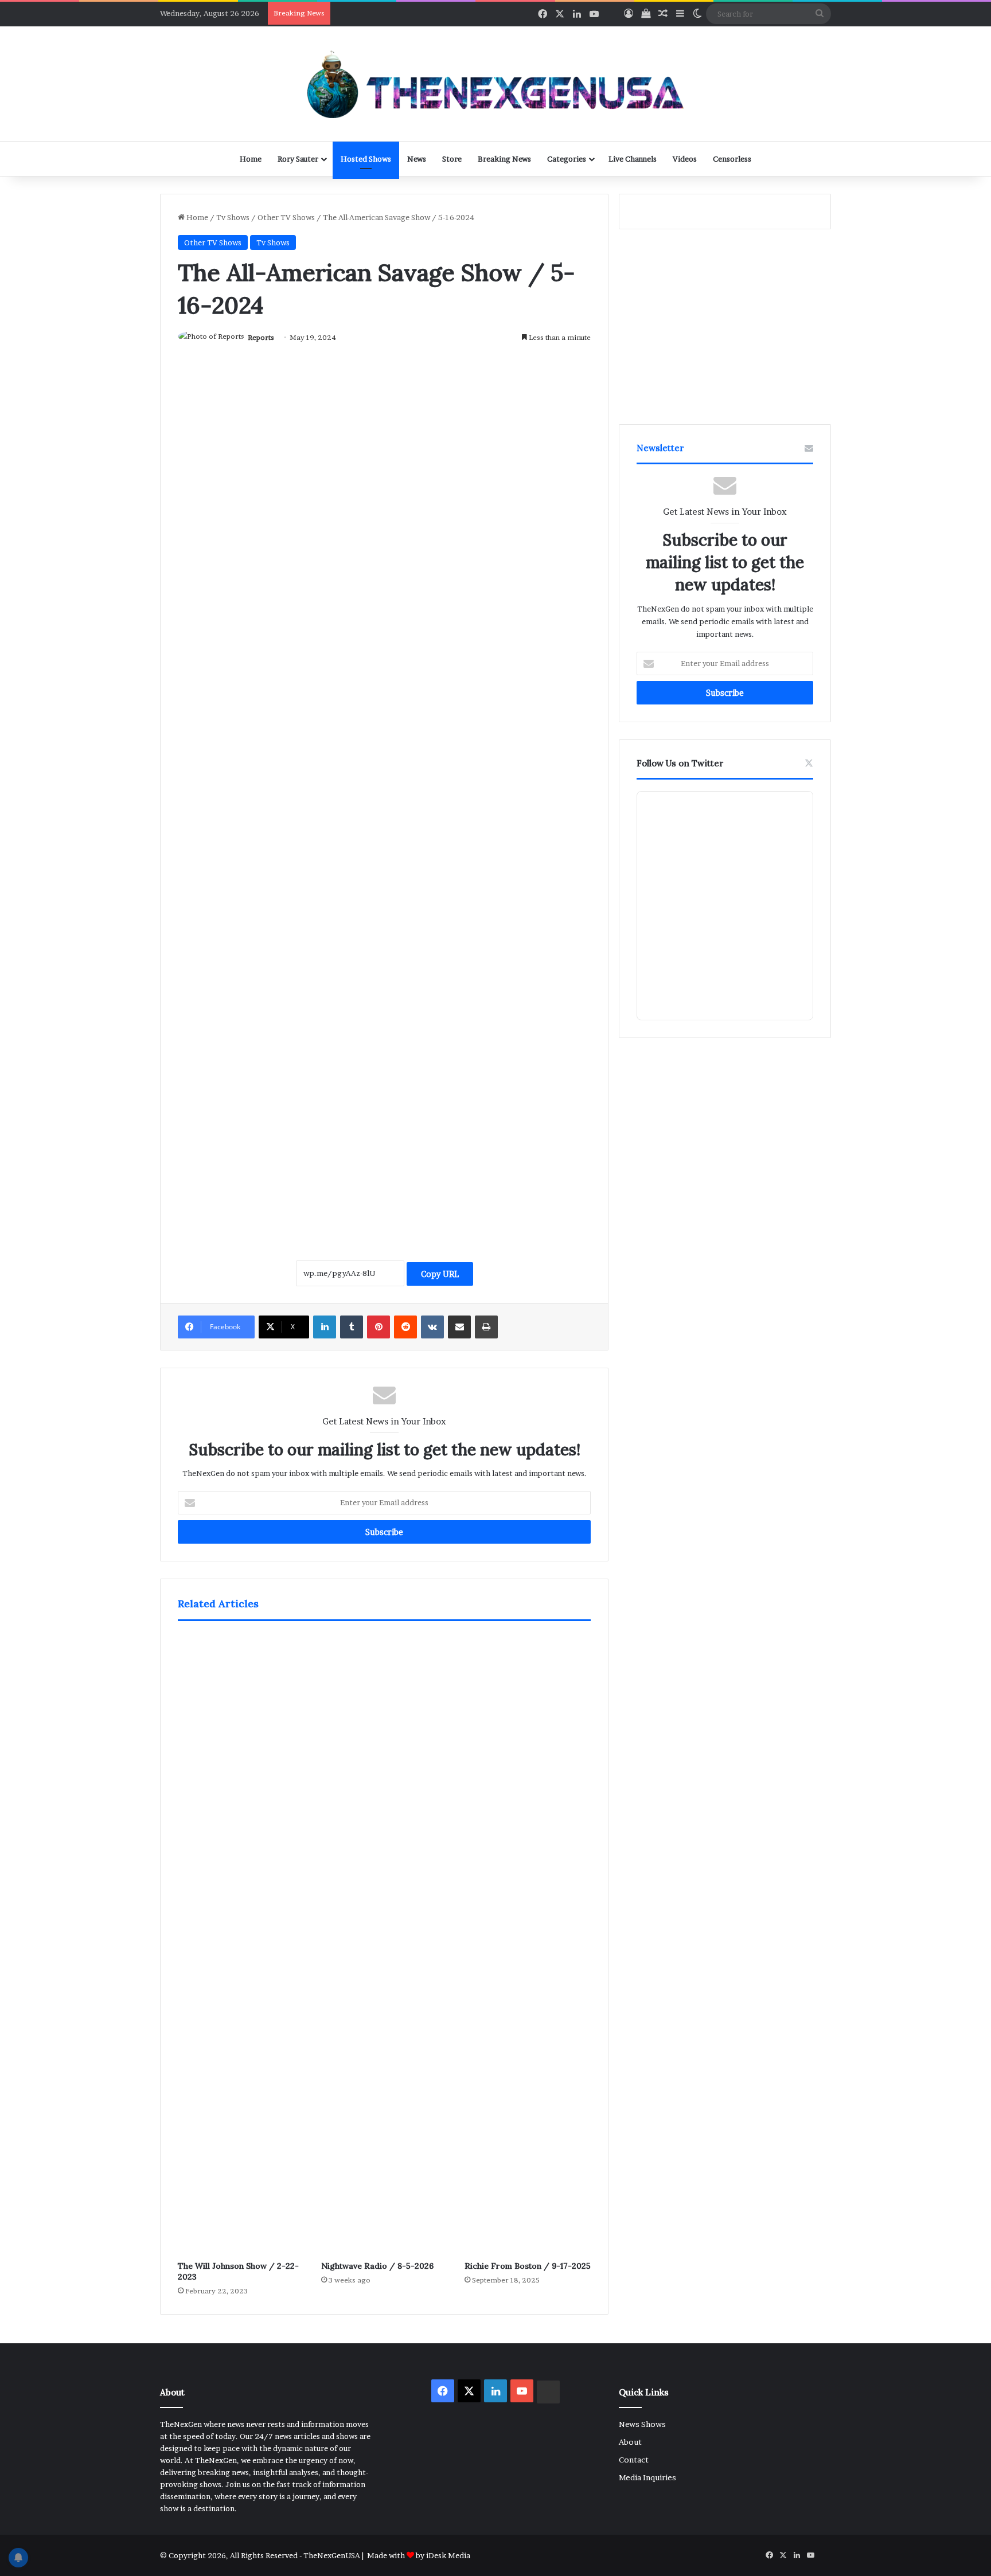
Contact (634, 2460)
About (630, 2442)
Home (251, 159)
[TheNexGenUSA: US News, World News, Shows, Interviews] (495, 84)
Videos (685, 159)
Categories (567, 159)
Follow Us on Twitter (680, 763)
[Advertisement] (384, 1121)
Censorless (732, 159)
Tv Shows (233, 217)
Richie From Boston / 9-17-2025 (528, 2266)
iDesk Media (448, 2555)
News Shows (642, 2424)
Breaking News (504, 159)
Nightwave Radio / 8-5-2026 (377, 2266)
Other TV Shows (286, 217)
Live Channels (633, 159)
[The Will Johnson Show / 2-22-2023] (241, 1944)
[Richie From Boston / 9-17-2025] (528, 1944)
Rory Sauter (298, 159)
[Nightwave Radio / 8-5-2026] (384, 1944)
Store (452, 159)
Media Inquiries (647, 2477)
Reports (261, 337)
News (417, 159)
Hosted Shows (366, 159)
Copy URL (440, 1274)
